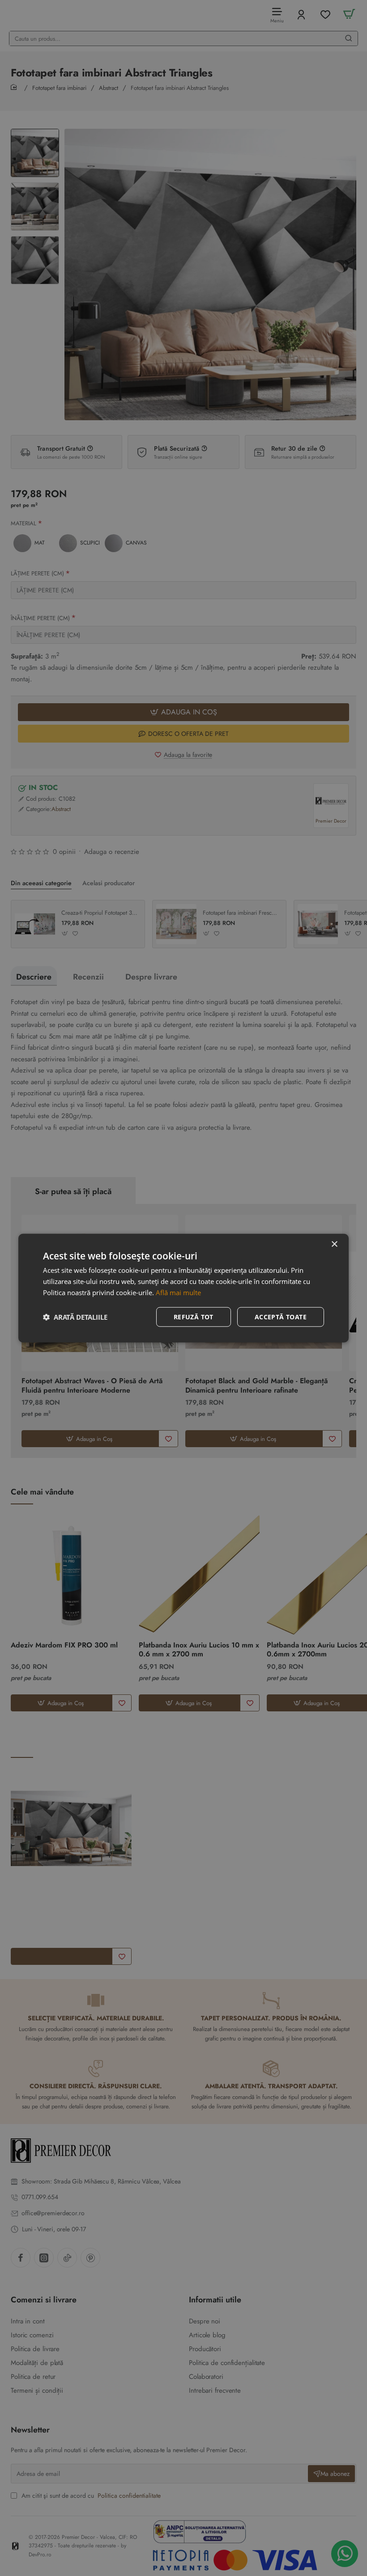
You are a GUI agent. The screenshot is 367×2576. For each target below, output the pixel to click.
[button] (75, 1317)
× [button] (334, 1244)
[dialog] (183, 1288)
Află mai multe (178, 1292)
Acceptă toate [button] (281, 1316)
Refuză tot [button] (194, 1316)
